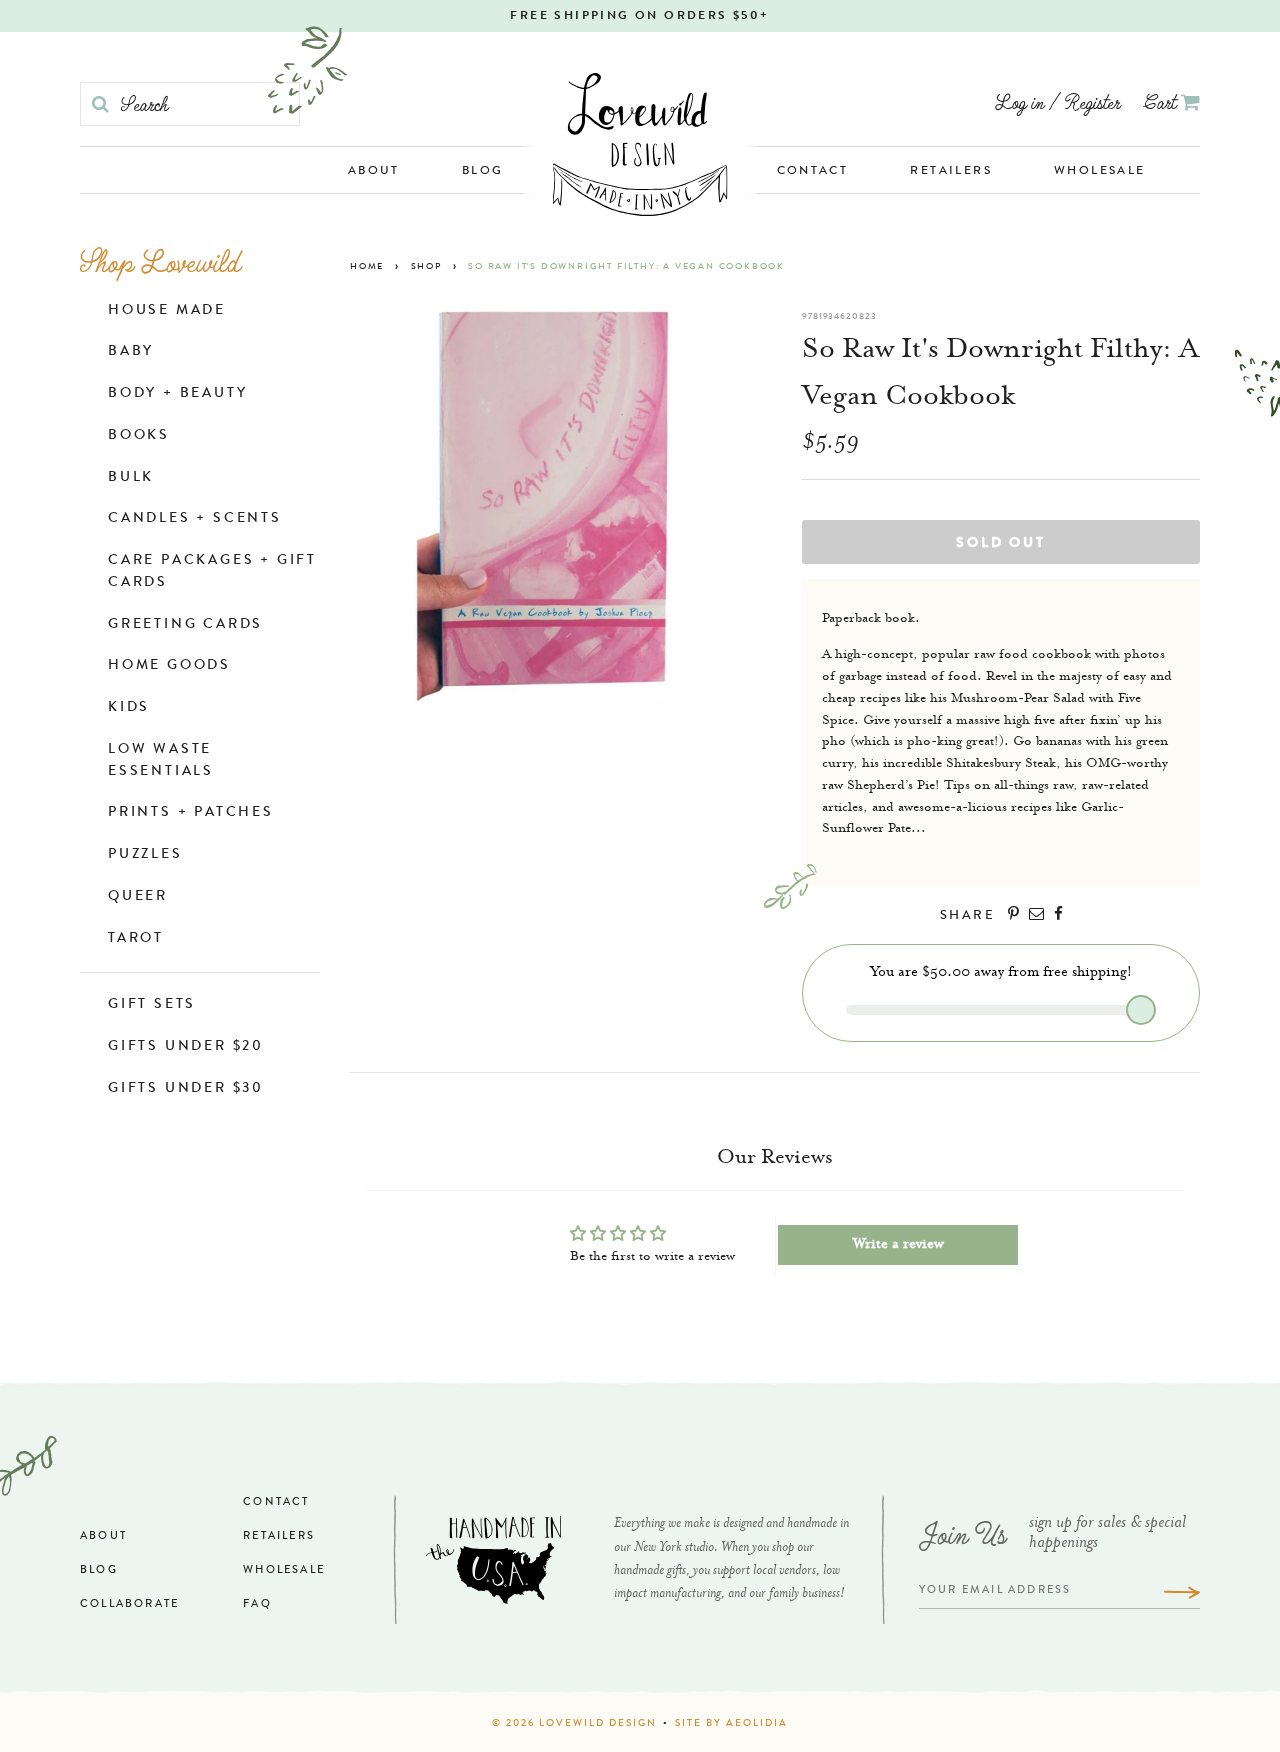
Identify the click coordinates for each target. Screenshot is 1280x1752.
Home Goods (169, 666)
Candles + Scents (195, 519)
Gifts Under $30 (186, 1089)
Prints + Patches (191, 813)
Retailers (951, 172)
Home (367, 267)
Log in (1019, 101)
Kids (129, 708)
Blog (483, 172)
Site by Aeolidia (731, 1724)
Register (1092, 101)
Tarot (136, 939)
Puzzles (145, 855)
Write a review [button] (898, 1245)
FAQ (257, 1604)
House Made (167, 311)
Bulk (131, 478)
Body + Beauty (177, 394)
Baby (131, 352)
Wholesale (1100, 172)
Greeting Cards (185, 625)
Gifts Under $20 (186, 1047)
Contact (813, 172)
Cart (1162, 101)
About (374, 172)
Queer (138, 897)
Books (139, 436)
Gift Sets (152, 1005)
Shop (426, 267)
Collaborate (129, 1604)
